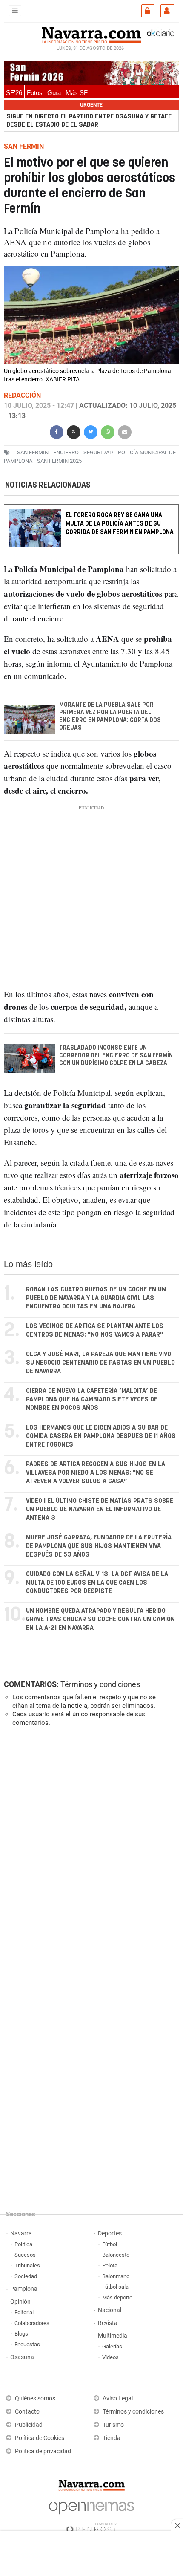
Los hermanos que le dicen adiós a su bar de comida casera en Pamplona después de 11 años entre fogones (101, 1436)
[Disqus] (90, 1851)
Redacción (22, 395)
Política (23, 2244)
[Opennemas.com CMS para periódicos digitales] (91, 2515)
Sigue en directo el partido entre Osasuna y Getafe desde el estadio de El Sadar (89, 121)
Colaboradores (32, 2323)
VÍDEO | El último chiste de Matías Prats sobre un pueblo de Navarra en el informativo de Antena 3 (100, 1509)
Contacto (27, 2412)
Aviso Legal (118, 2398)
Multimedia (113, 2336)
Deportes (110, 2234)
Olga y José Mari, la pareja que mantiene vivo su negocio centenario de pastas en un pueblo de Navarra (100, 1363)
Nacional (110, 2310)
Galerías (112, 2346)
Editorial (24, 2312)
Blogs (21, 2334)
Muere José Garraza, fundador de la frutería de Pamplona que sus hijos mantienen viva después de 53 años (99, 1546)
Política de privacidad (43, 2451)
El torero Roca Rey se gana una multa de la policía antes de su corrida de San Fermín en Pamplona (120, 524)
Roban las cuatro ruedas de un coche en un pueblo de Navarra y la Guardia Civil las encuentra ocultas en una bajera (96, 1298)
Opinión (20, 2302)
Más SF (77, 93)
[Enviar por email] (125, 431)
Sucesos (25, 2255)
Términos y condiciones (100, 1684)
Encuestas (27, 2344)
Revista (108, 2323)
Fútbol (110, 2244)
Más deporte (117, 2297)
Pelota (110, 2266)
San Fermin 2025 (59, 461)
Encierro (66, 452)
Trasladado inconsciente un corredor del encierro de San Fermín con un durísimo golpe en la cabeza (116, 1056)
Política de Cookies (40, 2438)
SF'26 (14, 93)
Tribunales (27, 2266)
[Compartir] (57, 431)
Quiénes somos (35, 2398)
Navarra (21, 2234)
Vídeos (110, 2357)
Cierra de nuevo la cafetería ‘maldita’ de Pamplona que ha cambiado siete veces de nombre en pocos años (92, 1399)
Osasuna (22, 2357)
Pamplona (24, 2289)
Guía (54, 93)
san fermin (33, 452)
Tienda (112, 2438)
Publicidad (29, 2425)
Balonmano (116, 2276)
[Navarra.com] (91, 34)
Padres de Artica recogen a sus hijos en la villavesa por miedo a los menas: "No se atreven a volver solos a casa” (96, 1473)
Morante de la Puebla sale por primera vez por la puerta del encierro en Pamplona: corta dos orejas (110, 716)
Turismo (113, 2425)
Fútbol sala (115, 2287)
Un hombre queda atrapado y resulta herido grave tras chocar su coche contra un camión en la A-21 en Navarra (100, 1619)
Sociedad (26, 2276)
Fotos (35, 93)
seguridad (98, 452)
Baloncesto (116, 2255)
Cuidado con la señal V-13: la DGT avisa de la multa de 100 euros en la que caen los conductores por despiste (97, 1583)
